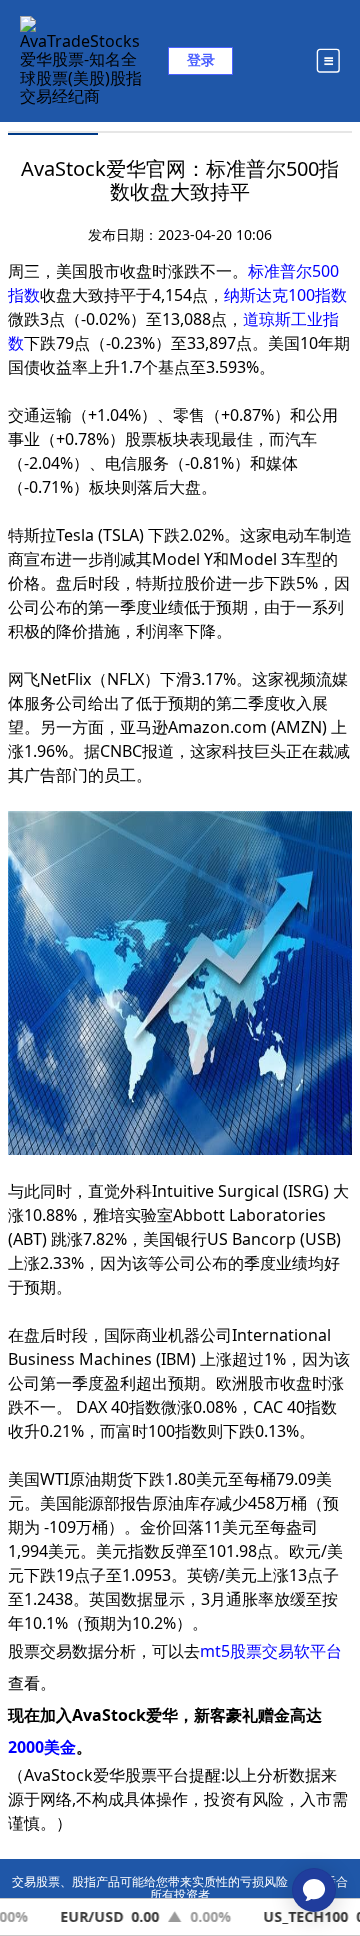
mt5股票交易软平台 (271, 1651)
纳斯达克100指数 (285, 295)
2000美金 (42, 1747)
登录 (201, 59)
